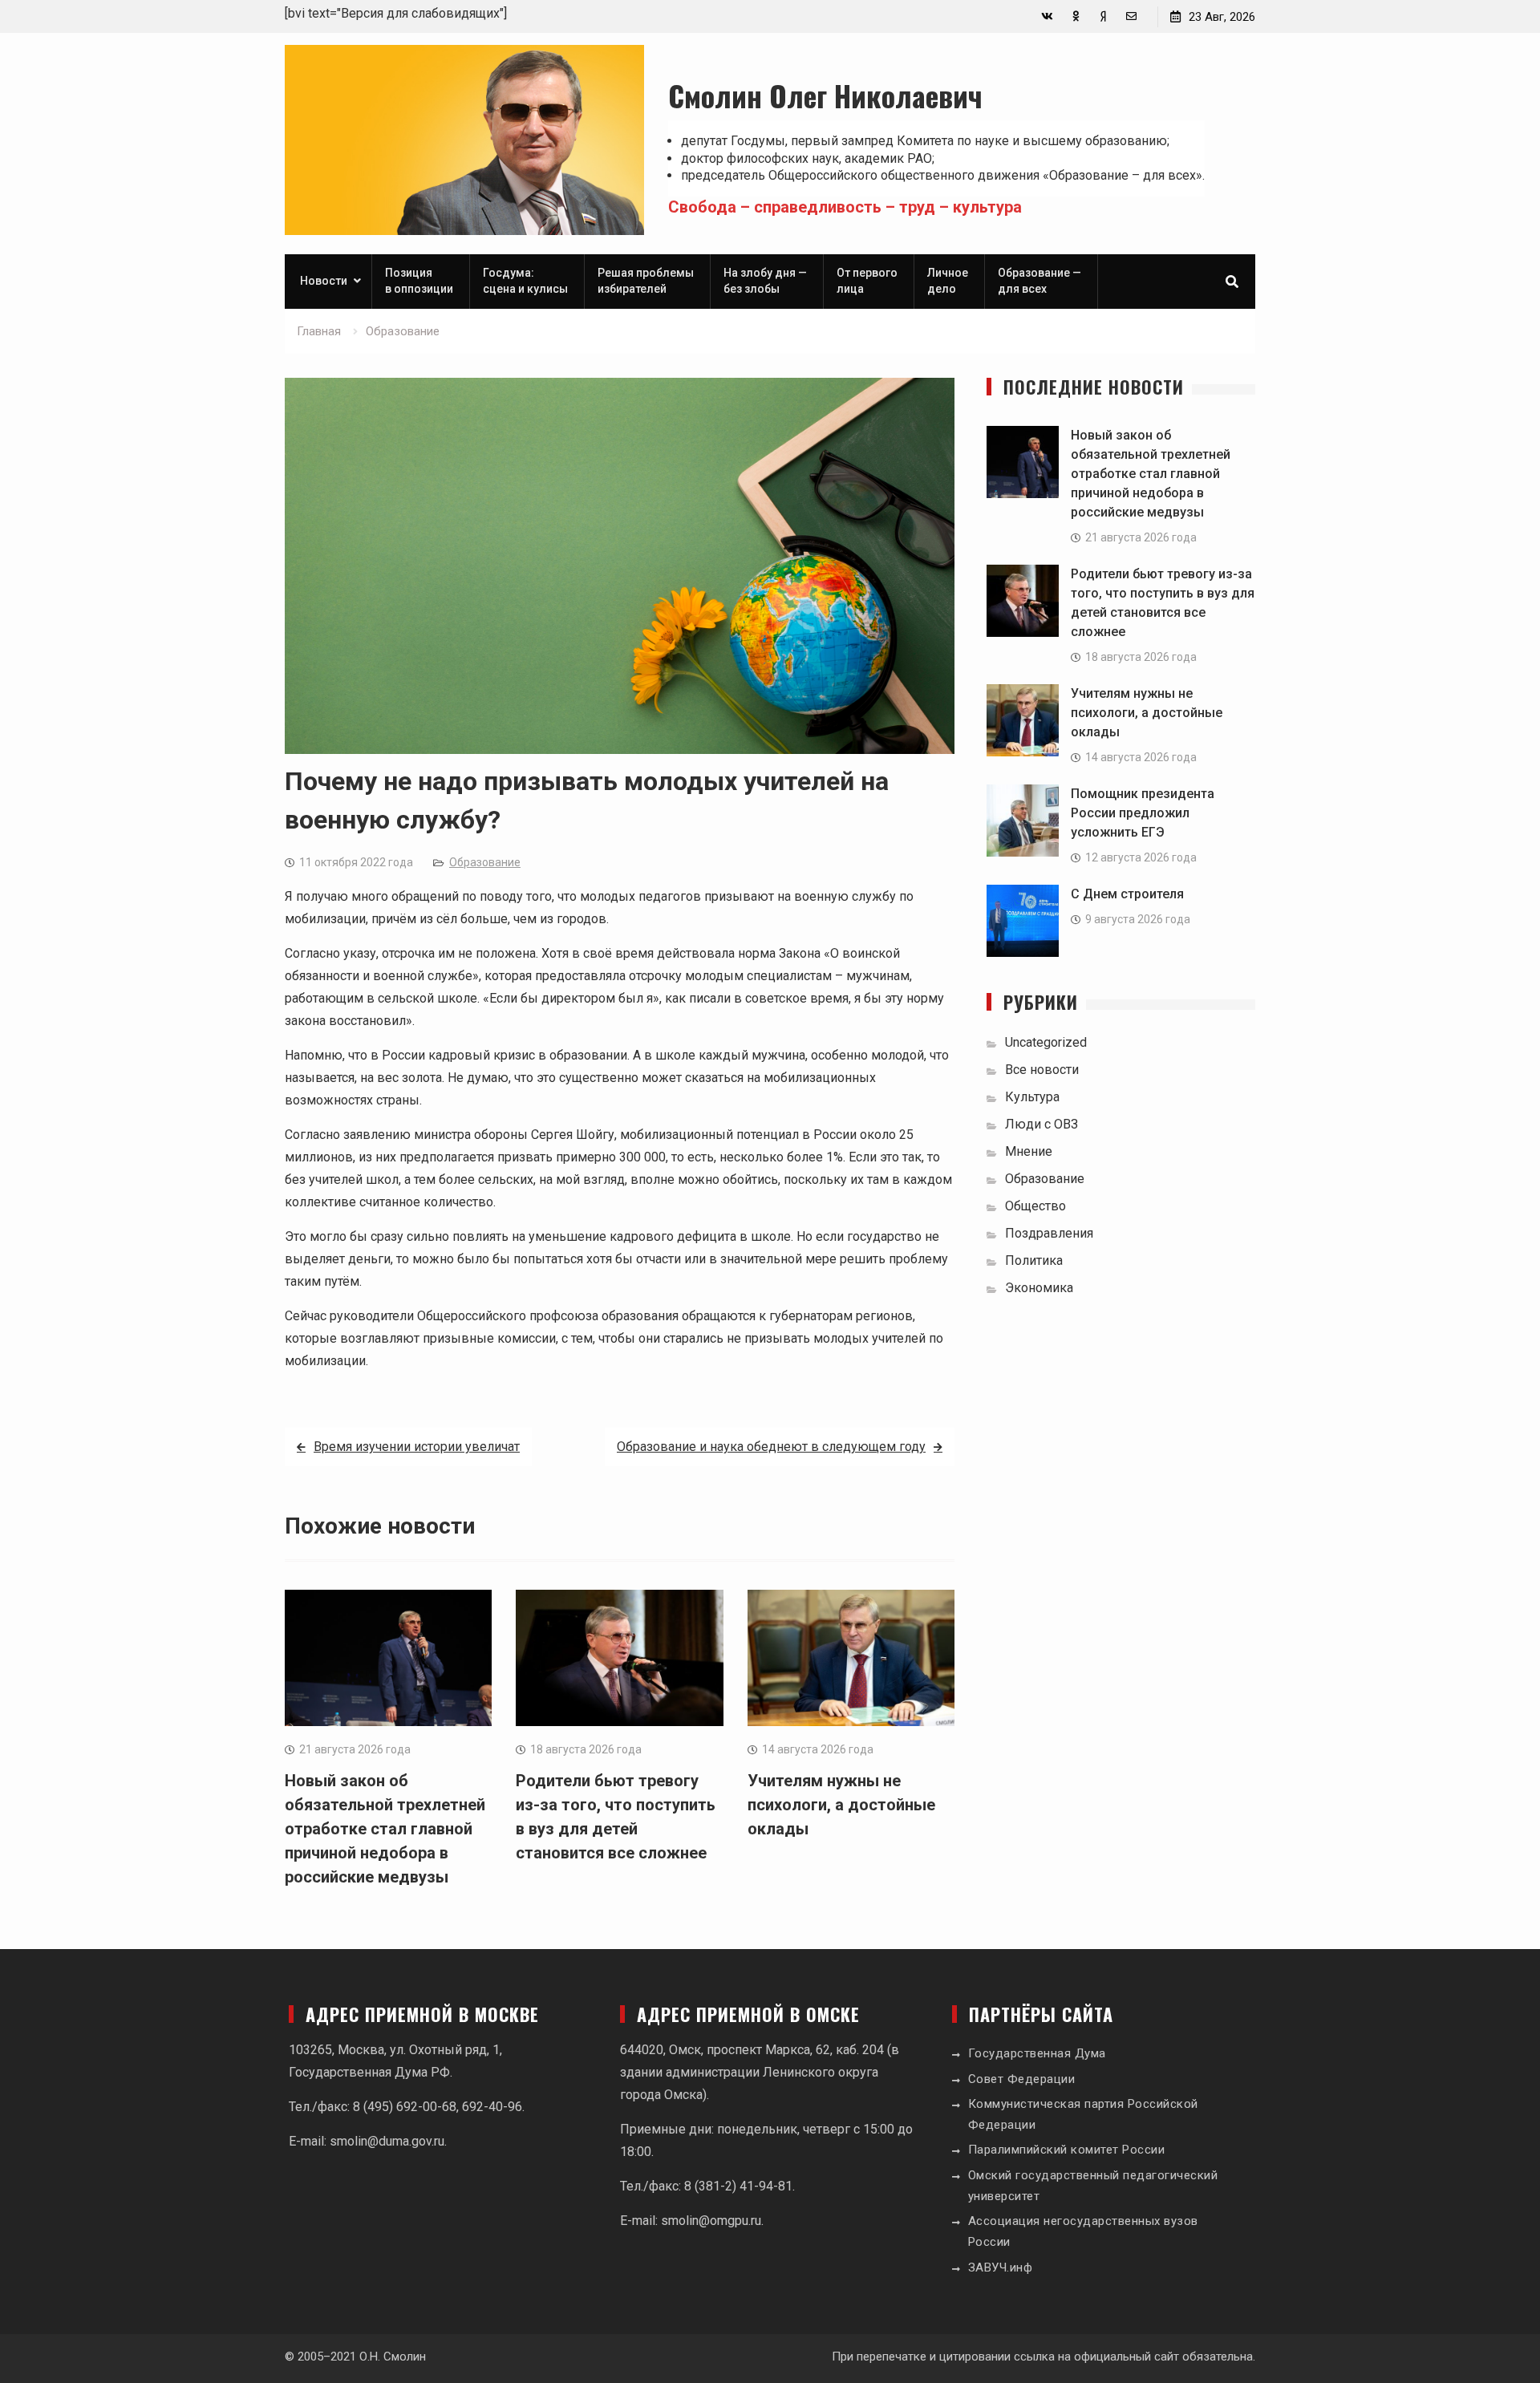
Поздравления (1049, 1233)
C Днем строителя (1127, 894)
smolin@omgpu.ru (711, 2221)
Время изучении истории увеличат (417, 1447)
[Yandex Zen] (1103, 16)
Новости (324, 281)
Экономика (1039, 1288)
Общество (1035, 1206)
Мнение (1029, 1151)
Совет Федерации (1022, 2079)
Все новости (1042, 1070)
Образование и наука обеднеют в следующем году (771, 1447)
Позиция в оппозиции (419, 281)
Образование (485, 862)
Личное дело (948, 281)
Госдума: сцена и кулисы (525, 281)
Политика (1034, 1260)
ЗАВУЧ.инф (1001, 2267)
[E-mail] (1131, 16)
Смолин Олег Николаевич (825, 95)
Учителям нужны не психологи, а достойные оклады (841, 1805)
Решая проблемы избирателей (646, 281)
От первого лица (867, 281)
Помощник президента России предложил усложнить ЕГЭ (1143, 813)
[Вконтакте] (1047, 16)
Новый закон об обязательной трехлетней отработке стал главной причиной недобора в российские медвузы (385, 1829)
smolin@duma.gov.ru (387, 2141)
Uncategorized (1046, 1042)
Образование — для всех (1039, 281)
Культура (1032, 1097)
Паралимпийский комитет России (1067, 2150)
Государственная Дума (1037, 2053)
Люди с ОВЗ (1042, 1124)
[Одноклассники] (1075, 16)
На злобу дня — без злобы (765, 281)
